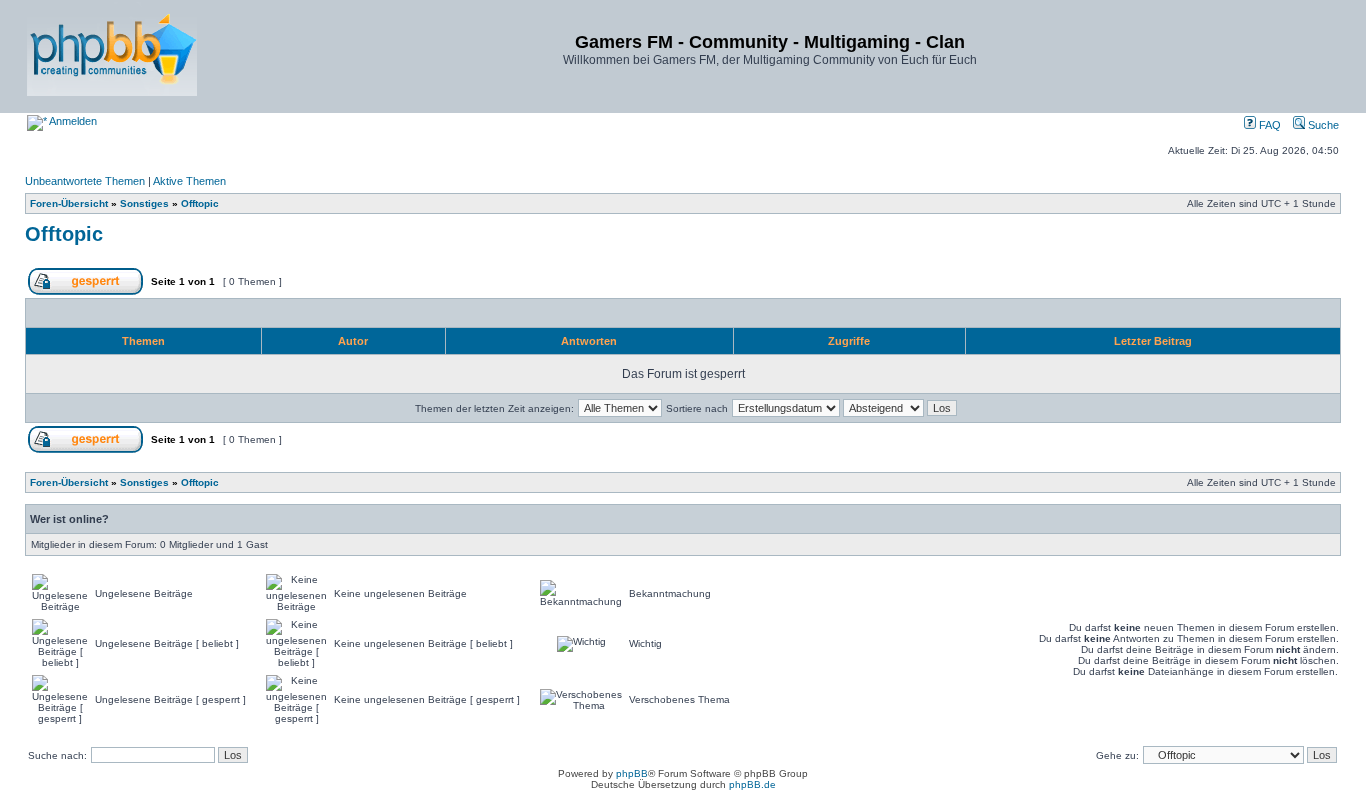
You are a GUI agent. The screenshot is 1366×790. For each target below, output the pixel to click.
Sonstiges (144, 203)
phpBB (632, 773)
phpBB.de (752, 784)
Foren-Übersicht (69, 203)
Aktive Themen (189, 181)
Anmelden (72, 121)
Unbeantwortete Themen (85, 181)
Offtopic (200, 203)
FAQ (1268, 125)
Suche (1322, 125)
